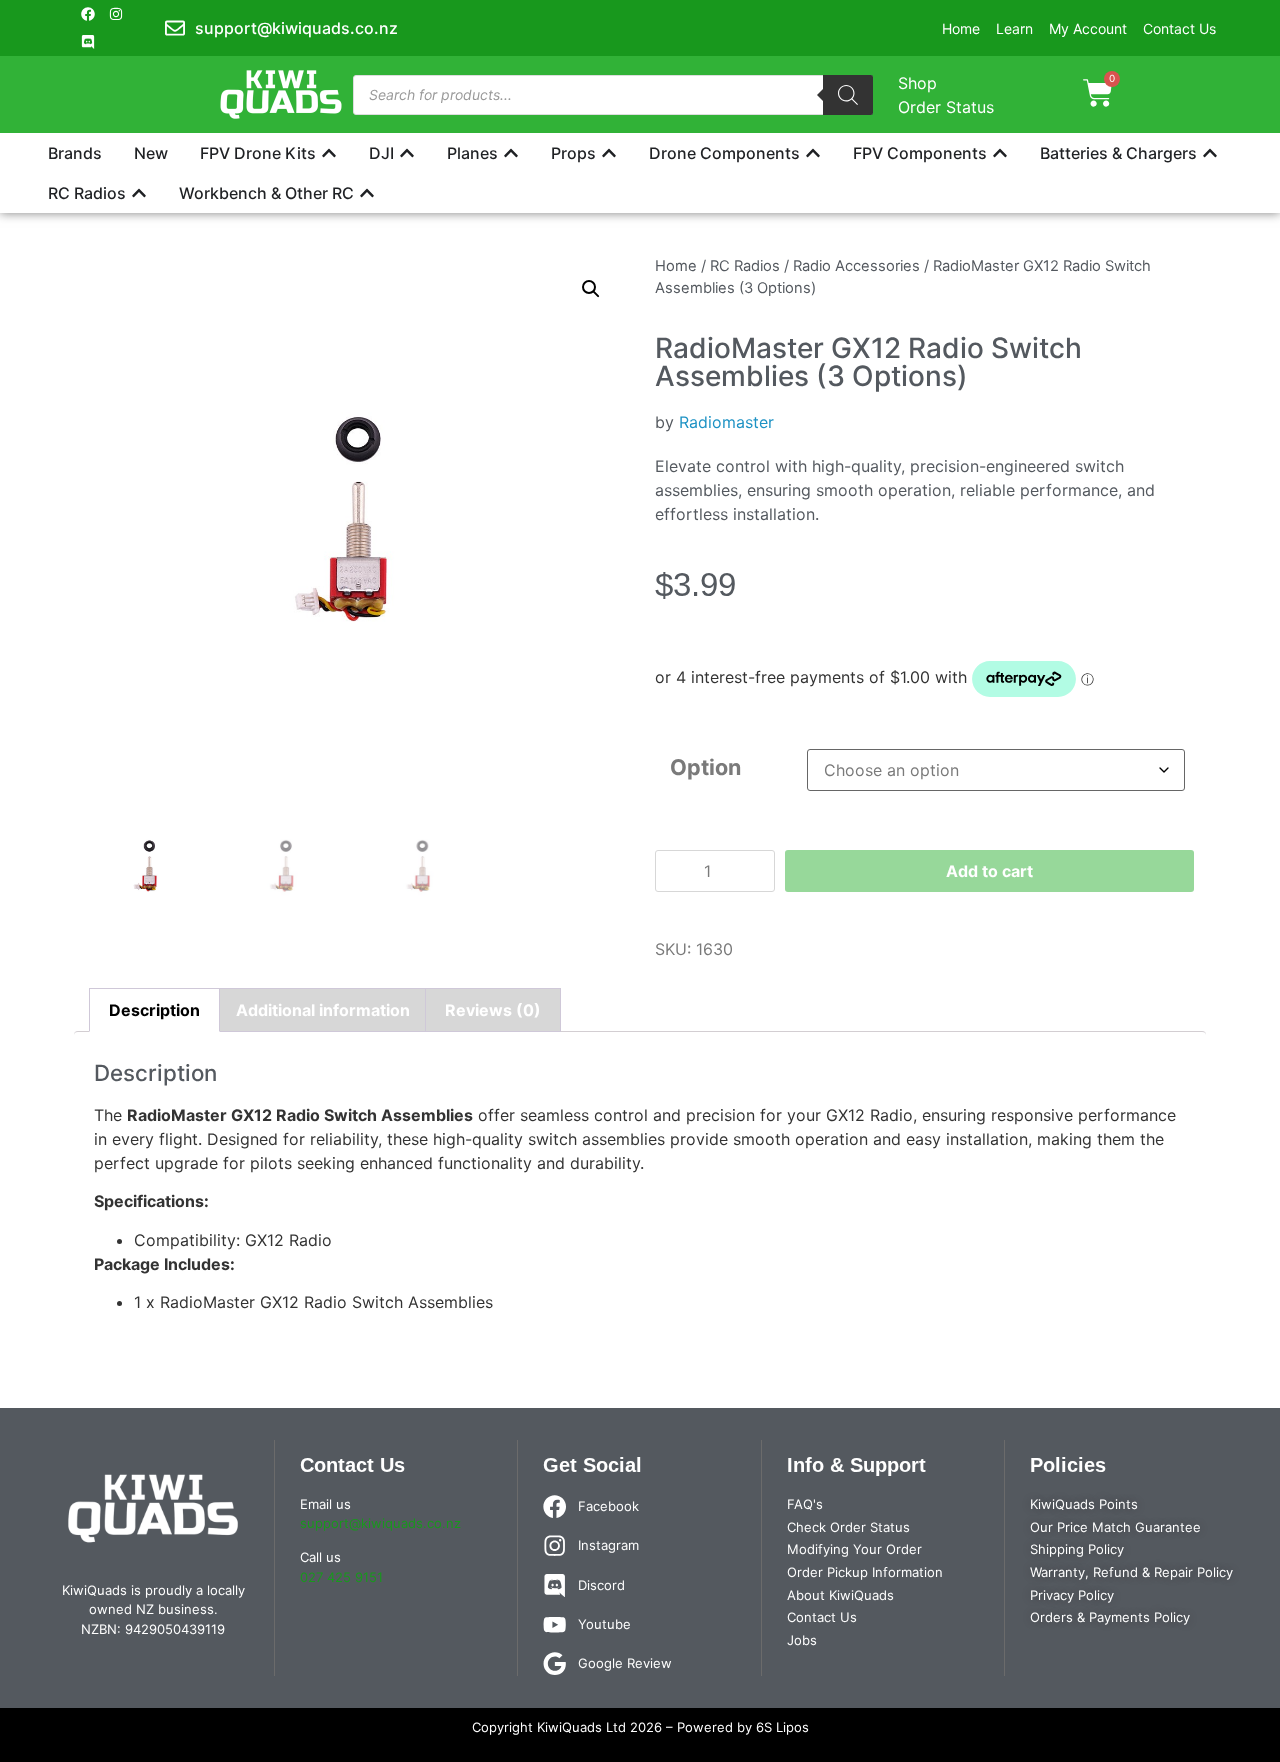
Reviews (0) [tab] (493, 1010)
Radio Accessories (856, 266)
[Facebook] (88, 14)
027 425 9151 (341, 1577)
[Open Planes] (511, 153)
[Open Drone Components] (813, 153)
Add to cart (989, 871)
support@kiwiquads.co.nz (380, 1523)
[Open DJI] (407, 153)
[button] (591, 289)
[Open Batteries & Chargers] (1210, 153)
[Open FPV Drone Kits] (329, 153)
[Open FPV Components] (1000, 153)
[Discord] (88, 42)
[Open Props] (609, 153)
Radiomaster (726, 422)
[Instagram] (116, 14)
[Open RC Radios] (139, 193)
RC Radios (745, 266)
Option (705, 767)
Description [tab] (154, 1010)
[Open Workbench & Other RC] (367, 193)
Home (676, 266)
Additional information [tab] (323, 1010)
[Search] (848, 95)
